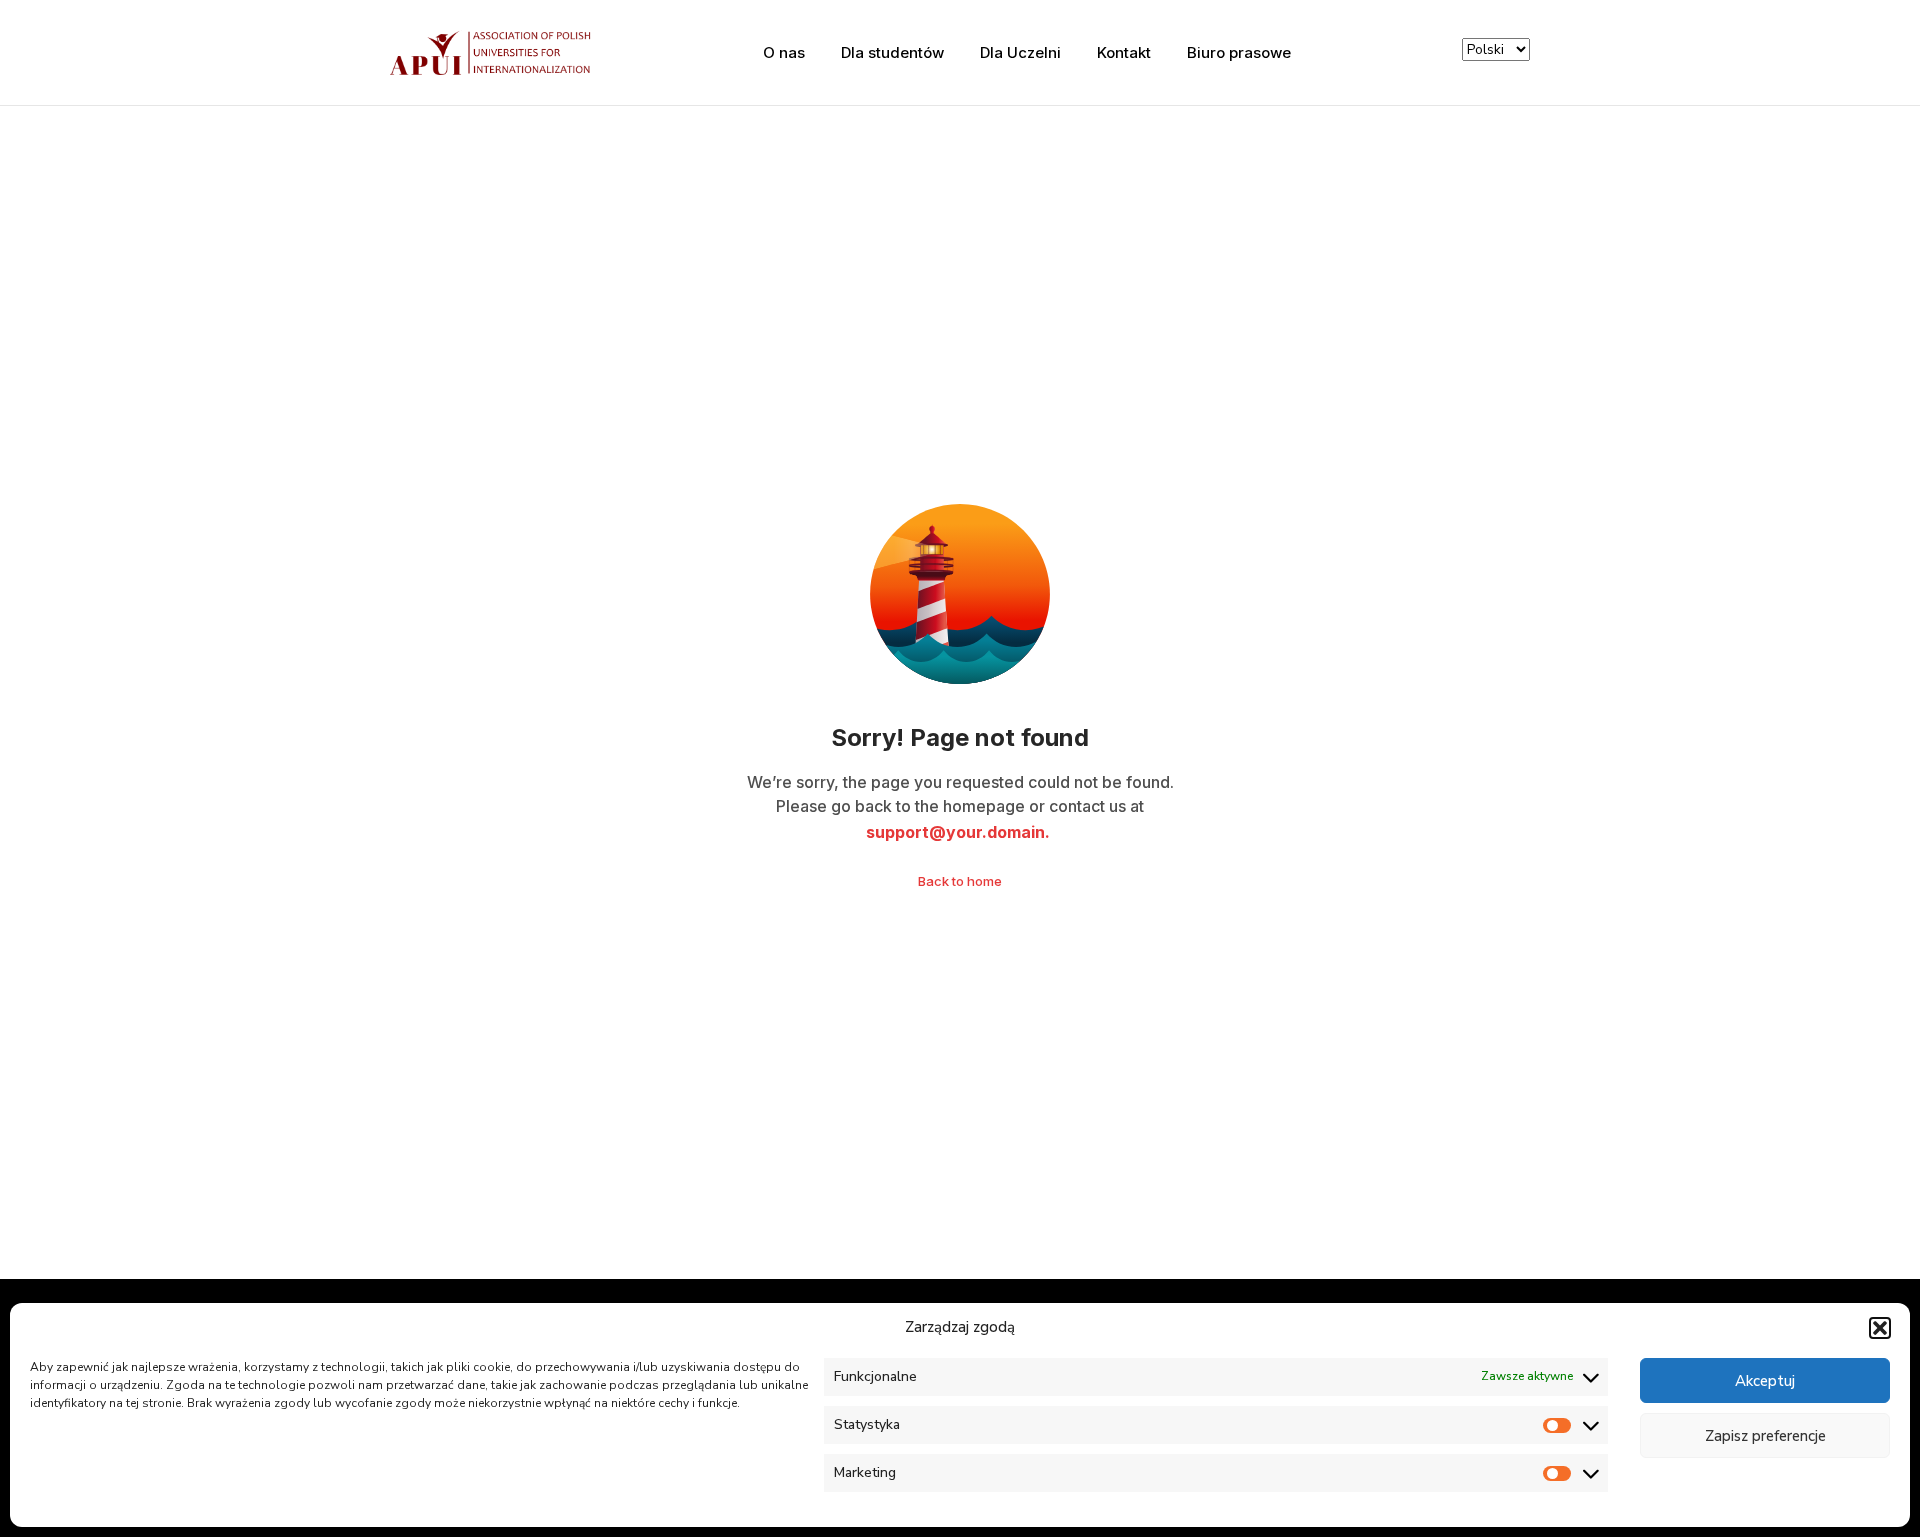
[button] (1880, 1328)
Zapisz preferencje (1765, 1436)
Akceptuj (1765, 1381)
